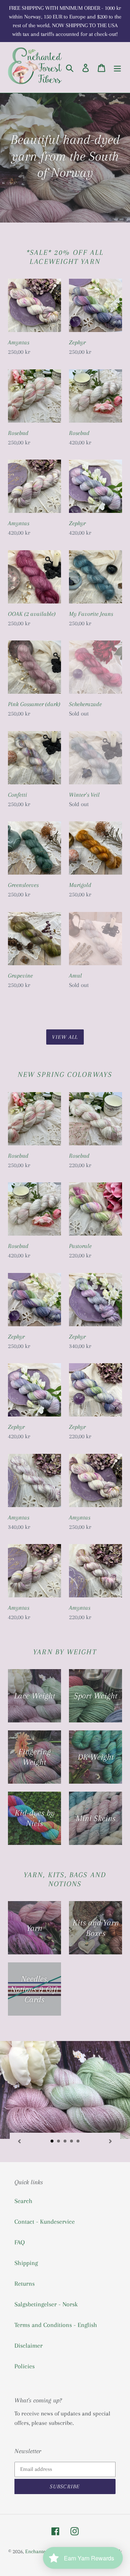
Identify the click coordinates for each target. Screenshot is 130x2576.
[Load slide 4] (72, 2141)
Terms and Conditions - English (56, 2325)
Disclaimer (29, 2345)
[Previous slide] (19, 2141)
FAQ (20, 2242)
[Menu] (117, 68)
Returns (25, 2283)
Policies (25, 2366)
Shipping (26, 2263)
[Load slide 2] (59, 2141)
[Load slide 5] (78, 2141)
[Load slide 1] (52, 2141)
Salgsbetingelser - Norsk (46, 2304)
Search (23, 2201)
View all (65, 1037)
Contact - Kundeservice (45, 2222)
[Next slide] (110, 2141)
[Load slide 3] (65, 2141)
